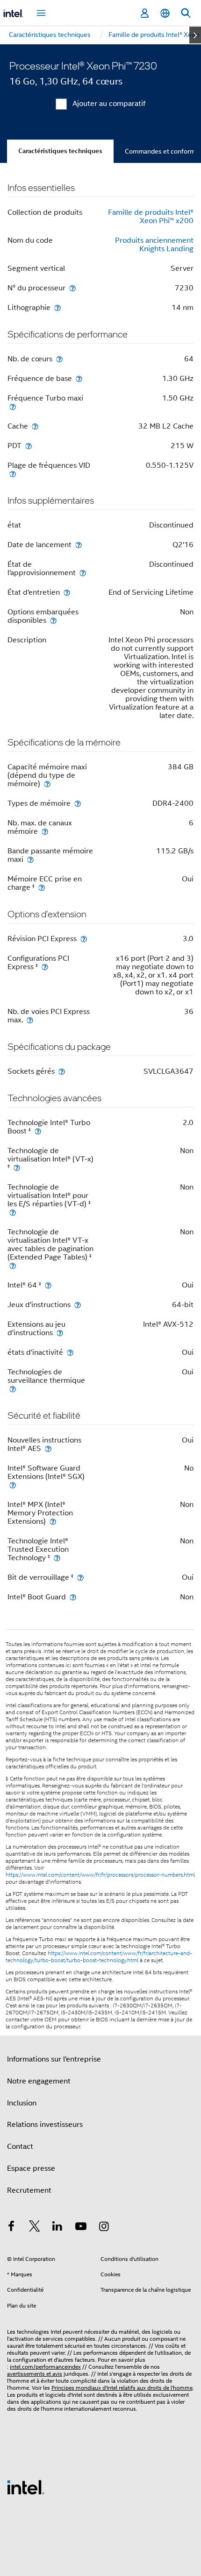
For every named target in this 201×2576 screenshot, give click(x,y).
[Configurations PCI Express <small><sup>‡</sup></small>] (45, 967)
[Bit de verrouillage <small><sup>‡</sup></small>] (80, 1577)
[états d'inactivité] (70, 1352)
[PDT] (29, 446)
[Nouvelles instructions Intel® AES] (48, 1448)
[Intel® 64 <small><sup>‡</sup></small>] (48, 1285)
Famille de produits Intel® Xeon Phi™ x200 (151, 217)
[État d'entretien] (67, 592)
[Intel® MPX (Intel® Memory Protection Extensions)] (53, 1521)
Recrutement (29, 2190)
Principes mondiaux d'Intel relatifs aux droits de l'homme (122, 2388)
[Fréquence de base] (79, 378)
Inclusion (22, 2103)
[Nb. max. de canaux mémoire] (45, 831)
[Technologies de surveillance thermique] (13, 1389)
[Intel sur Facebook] (11, 2228)
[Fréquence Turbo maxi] (13, 406)
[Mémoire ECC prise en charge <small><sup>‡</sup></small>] (42, 887)
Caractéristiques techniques (60, 151)
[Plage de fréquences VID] (13, 474)
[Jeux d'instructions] (78, 1305)
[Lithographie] (57, 307)
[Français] (165, 13)
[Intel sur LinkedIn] (57, 2228)
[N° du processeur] (72, 288)
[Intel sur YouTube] (81, 2228)
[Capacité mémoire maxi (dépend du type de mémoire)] (47, 784)
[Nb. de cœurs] (59, 359)
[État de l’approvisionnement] (83, 573)
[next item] (195, 35)
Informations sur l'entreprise (54, 2059)
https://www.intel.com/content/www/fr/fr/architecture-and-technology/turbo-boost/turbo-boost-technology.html (99, 1957)
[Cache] (35, 426)
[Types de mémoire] (78, 803)
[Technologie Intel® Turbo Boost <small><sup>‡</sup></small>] (38, 1131)
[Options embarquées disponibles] (53, 620)
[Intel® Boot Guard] (73, 1597)
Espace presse (31, 2168)
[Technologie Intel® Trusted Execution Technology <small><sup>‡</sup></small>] (57, 1558)
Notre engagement (39, 2081)
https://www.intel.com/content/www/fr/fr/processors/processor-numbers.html (100, 1875)
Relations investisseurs (45, 2125)
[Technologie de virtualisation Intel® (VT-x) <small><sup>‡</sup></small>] (17, 1167)
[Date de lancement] (79, 545)
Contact (20, 2147)
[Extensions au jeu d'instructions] (60, 1333)
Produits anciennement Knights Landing (154, 245)
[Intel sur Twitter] (35, 2228)
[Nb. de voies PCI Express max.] (30, 1020)
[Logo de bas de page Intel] (26, 2487)
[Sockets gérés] (62, 1071)
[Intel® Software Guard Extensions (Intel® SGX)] (13, 1485)
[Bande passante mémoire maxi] (30, 859)
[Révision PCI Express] (84, 939)
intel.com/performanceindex (45, 2367)
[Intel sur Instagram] (104, 2228)
